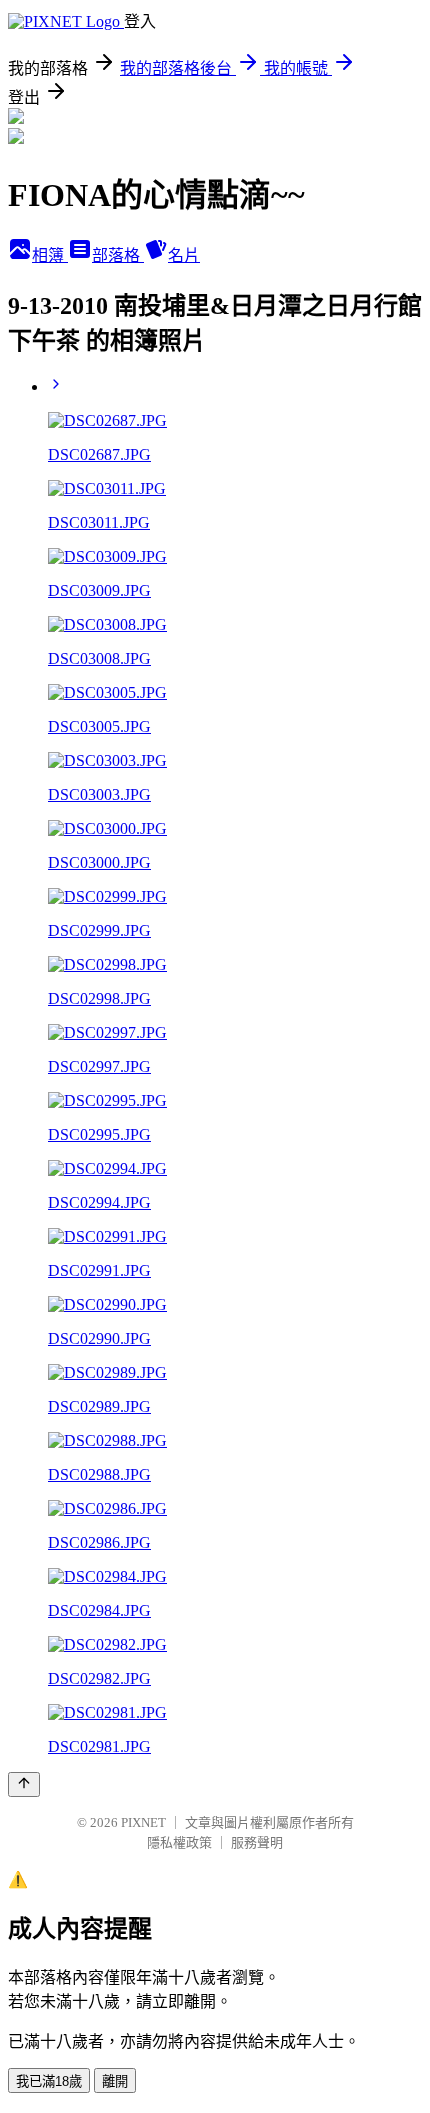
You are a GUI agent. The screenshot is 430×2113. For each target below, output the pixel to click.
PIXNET (143, 1822)
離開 (115, 2081)
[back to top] (24, 1784)
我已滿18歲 (49, 2081)
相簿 (50, 255)
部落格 (118, 255)
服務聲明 (257, 1842)
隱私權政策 (179, 1842)
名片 (184, 255)
